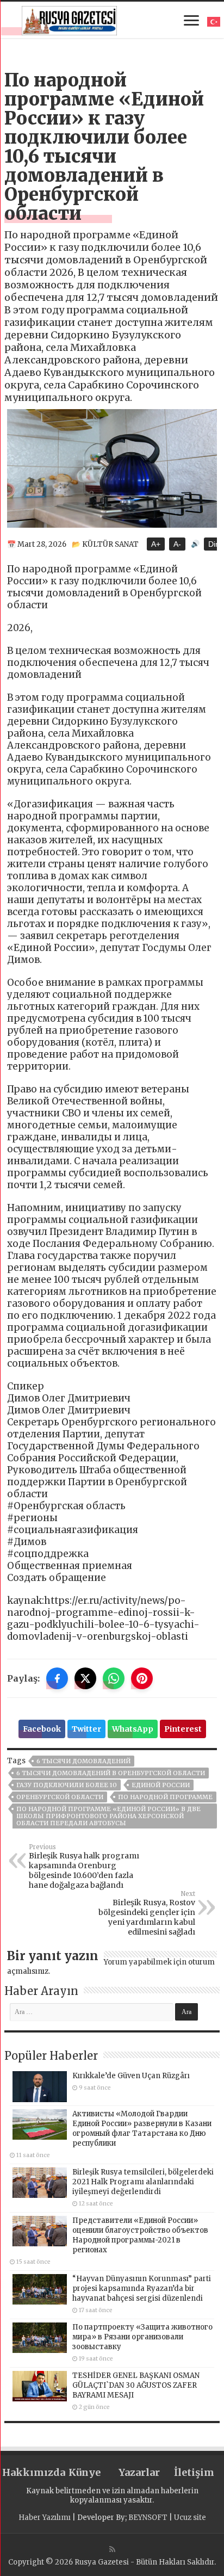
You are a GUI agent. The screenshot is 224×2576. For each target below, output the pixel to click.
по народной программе (165, 1797)
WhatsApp (133, 1729)
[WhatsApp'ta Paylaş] (114, 1678)
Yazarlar (139, 2472)
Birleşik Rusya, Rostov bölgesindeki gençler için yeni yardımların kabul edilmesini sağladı (147, 1913)
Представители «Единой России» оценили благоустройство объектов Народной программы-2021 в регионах (140, 2235)
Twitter (86, 1729)
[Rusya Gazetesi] (69, 19)
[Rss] (112, 2549)
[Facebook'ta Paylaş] (57, 1678)
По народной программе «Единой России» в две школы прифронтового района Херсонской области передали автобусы (108, 1816)
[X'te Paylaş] (85, 1678)
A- (177, 544)
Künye (85, 2472)
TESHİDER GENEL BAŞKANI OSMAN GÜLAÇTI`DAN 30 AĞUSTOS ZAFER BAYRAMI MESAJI (136, 2385)
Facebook (42, 1729)
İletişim (194, 2472)
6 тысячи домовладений (83, 1761)
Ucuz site (190, 2518)
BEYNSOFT (148, 2518)
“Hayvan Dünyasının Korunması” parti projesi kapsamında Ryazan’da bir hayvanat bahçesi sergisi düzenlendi (142, 2288)
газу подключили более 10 (67, 1785)
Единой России (161, 1785)
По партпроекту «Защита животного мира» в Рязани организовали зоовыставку (142, 2337)
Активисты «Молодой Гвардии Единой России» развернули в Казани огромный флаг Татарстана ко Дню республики (142, 2129)
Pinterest (183, 1729)
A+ (156, 544)
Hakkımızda (30, 2472)
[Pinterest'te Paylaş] (142, 1678)
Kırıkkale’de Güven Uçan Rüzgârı (131, 2076)
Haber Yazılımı (45, 2518)
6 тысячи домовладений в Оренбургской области (111, 1773)
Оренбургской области (60, 1797)
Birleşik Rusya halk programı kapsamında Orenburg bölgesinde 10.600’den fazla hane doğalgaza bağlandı (84, 1867)
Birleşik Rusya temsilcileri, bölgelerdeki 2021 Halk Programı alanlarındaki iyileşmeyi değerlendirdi (143, 2182)
